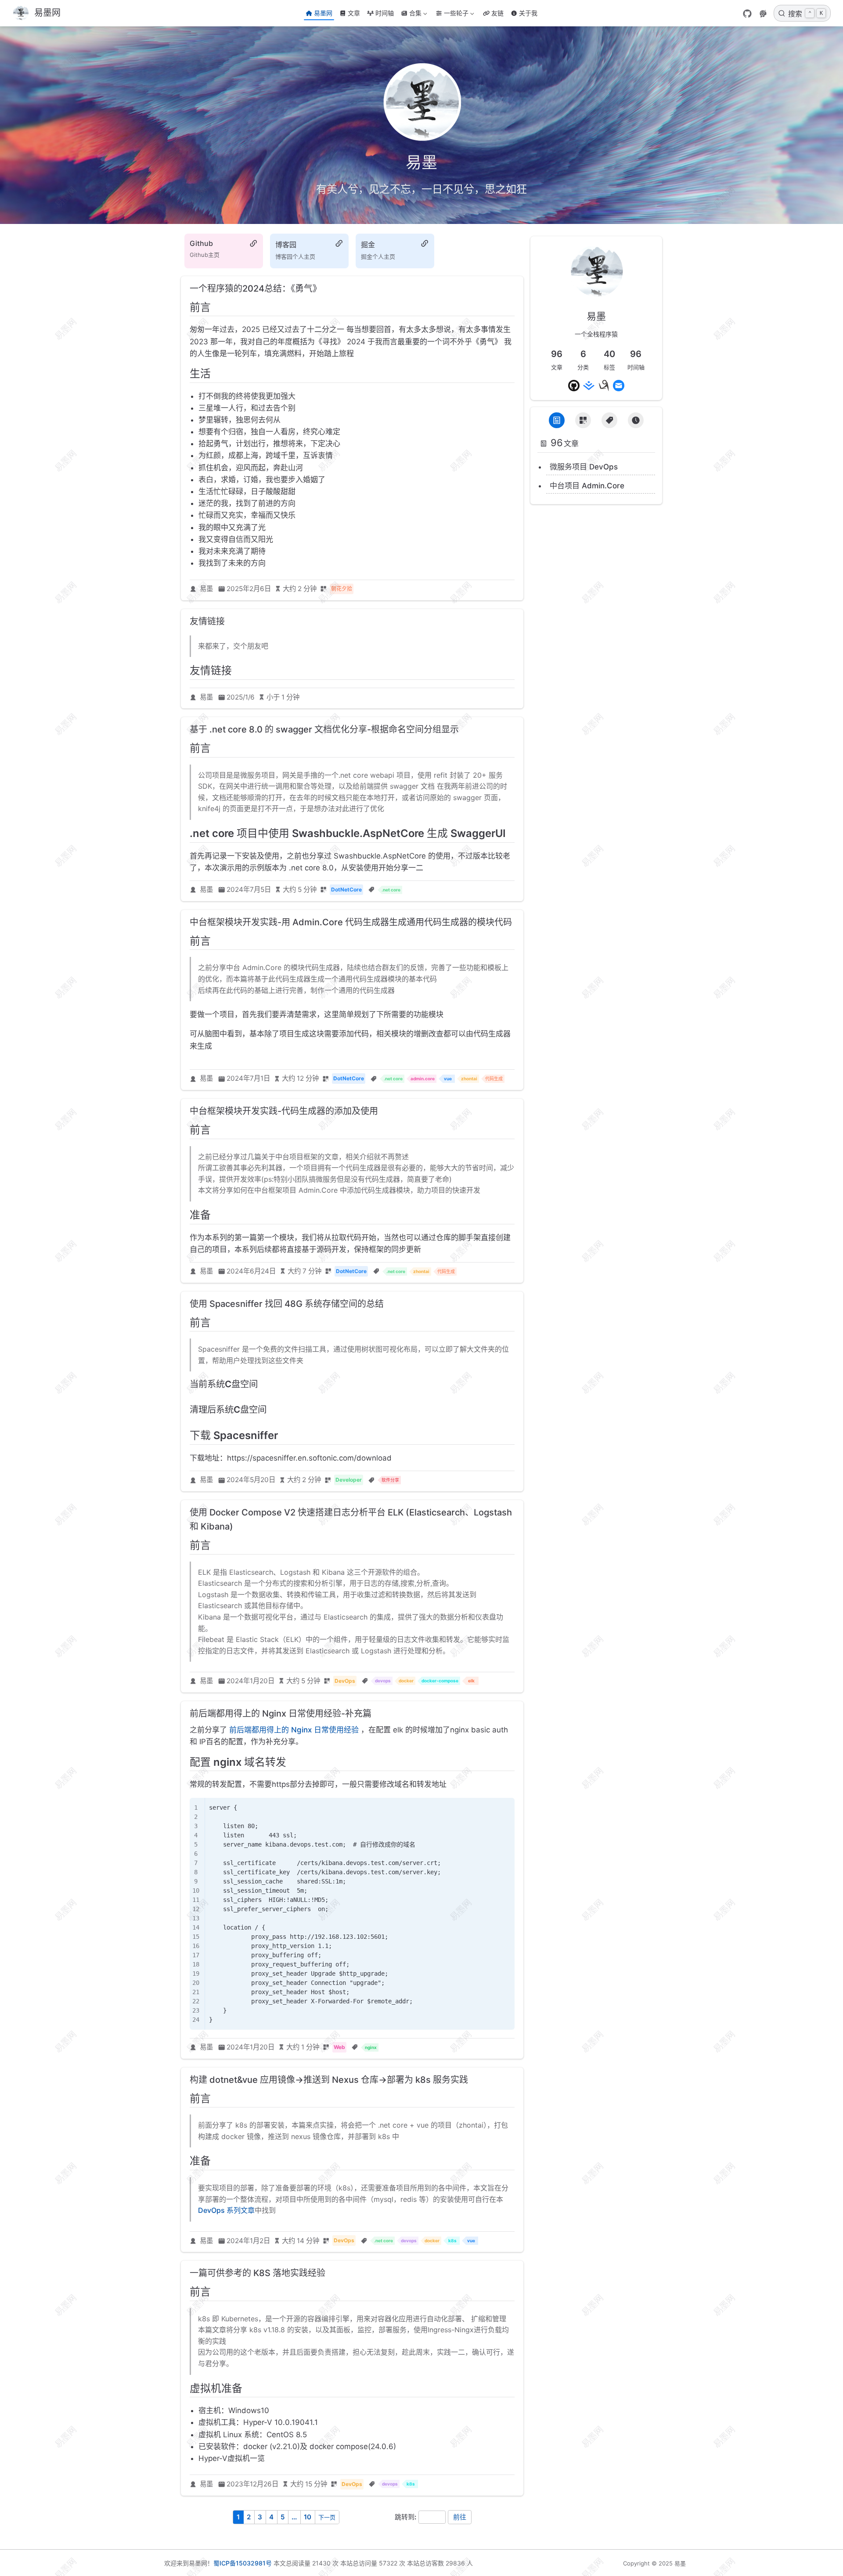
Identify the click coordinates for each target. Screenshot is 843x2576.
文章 (354, 13)
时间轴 (385, 13)
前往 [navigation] (460, 2517)
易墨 (206, 589)
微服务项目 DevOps (584, 467)
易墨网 (323, 13)
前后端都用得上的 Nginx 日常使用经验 (294, 1730)
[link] (596, 294)
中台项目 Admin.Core (587, 486)
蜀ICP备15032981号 (243, 2563)
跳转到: (405, 2517)
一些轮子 (451, 15)
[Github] (574, 386)
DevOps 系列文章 (226, 2210)
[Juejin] (589, 386)
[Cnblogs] (604, 386)
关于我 (528, 13)
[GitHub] (747, 14)
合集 (410, 15)
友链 (497, 13)
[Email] (619, 386)
